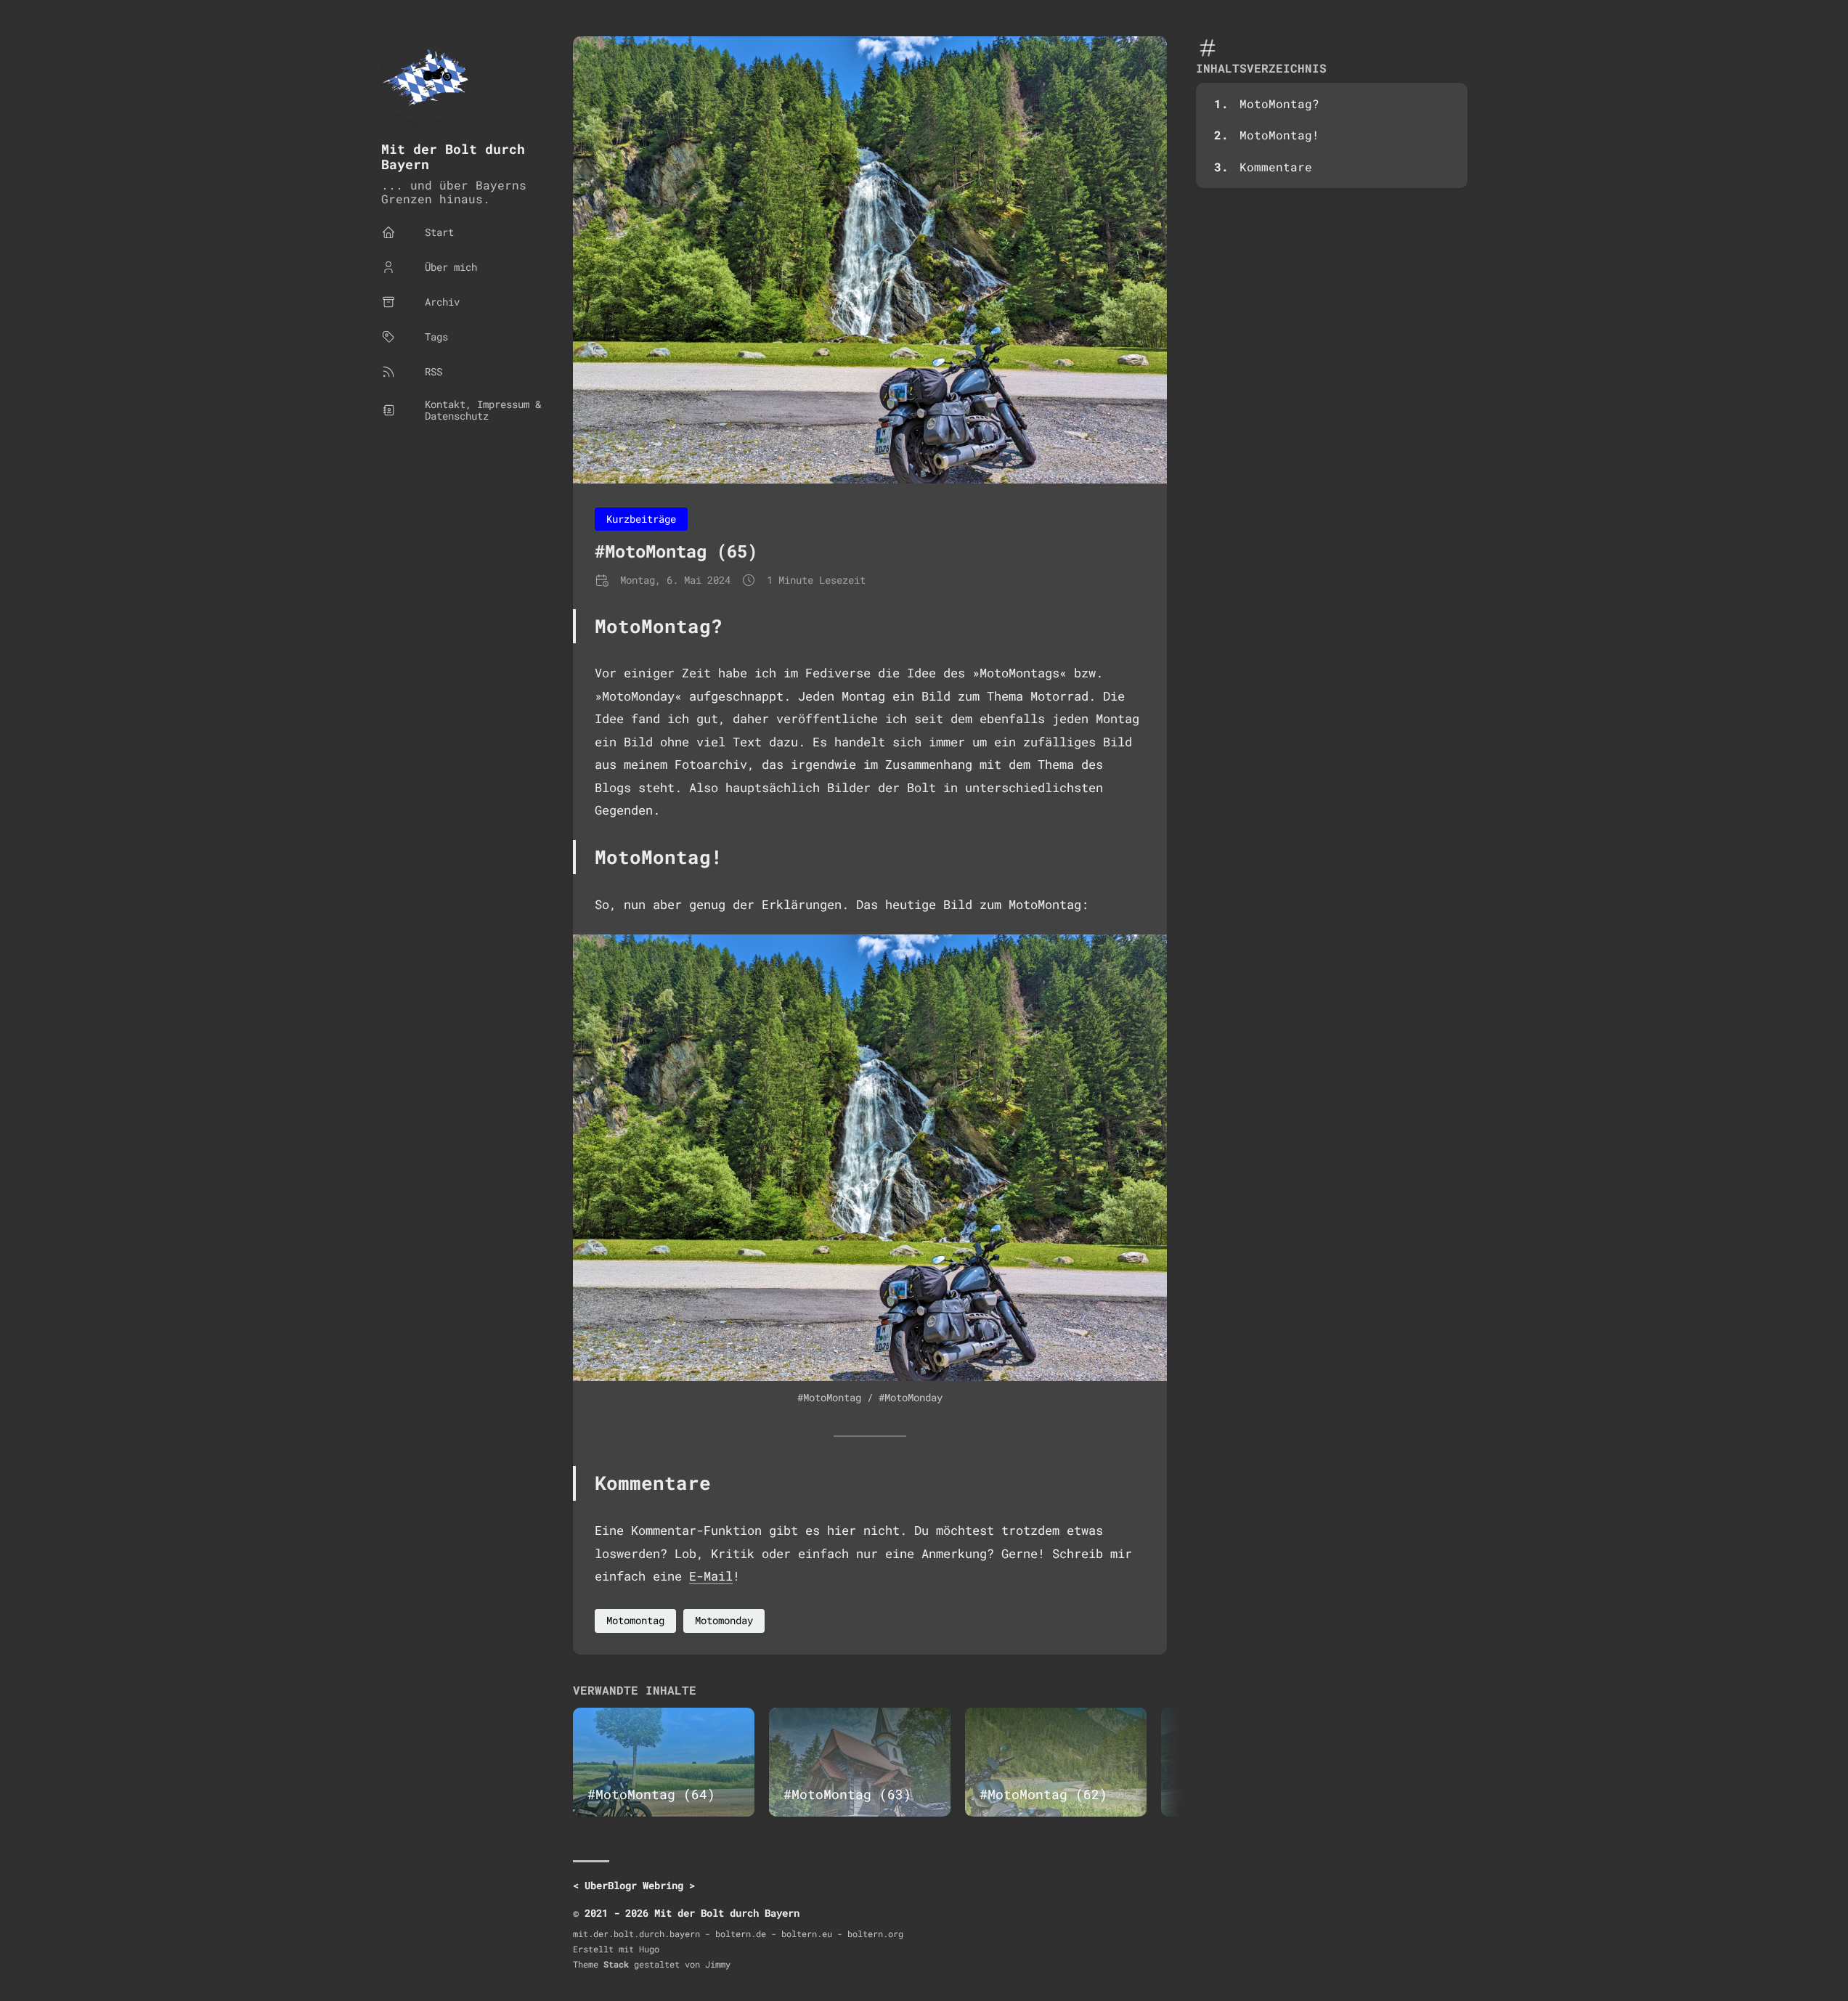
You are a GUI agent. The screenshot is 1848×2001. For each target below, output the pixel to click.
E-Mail (711, 1576)
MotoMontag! (1279, 135)
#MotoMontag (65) (676, 551)
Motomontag (635, 1620)
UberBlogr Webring (634, 1885)
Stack (616, 1964)
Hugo (649, 1949)
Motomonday (724, 1620)
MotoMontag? (1279, 103)
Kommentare (1276, 167)
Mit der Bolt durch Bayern (453, 156)
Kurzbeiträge (641, 519)
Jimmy (718, 1964)
